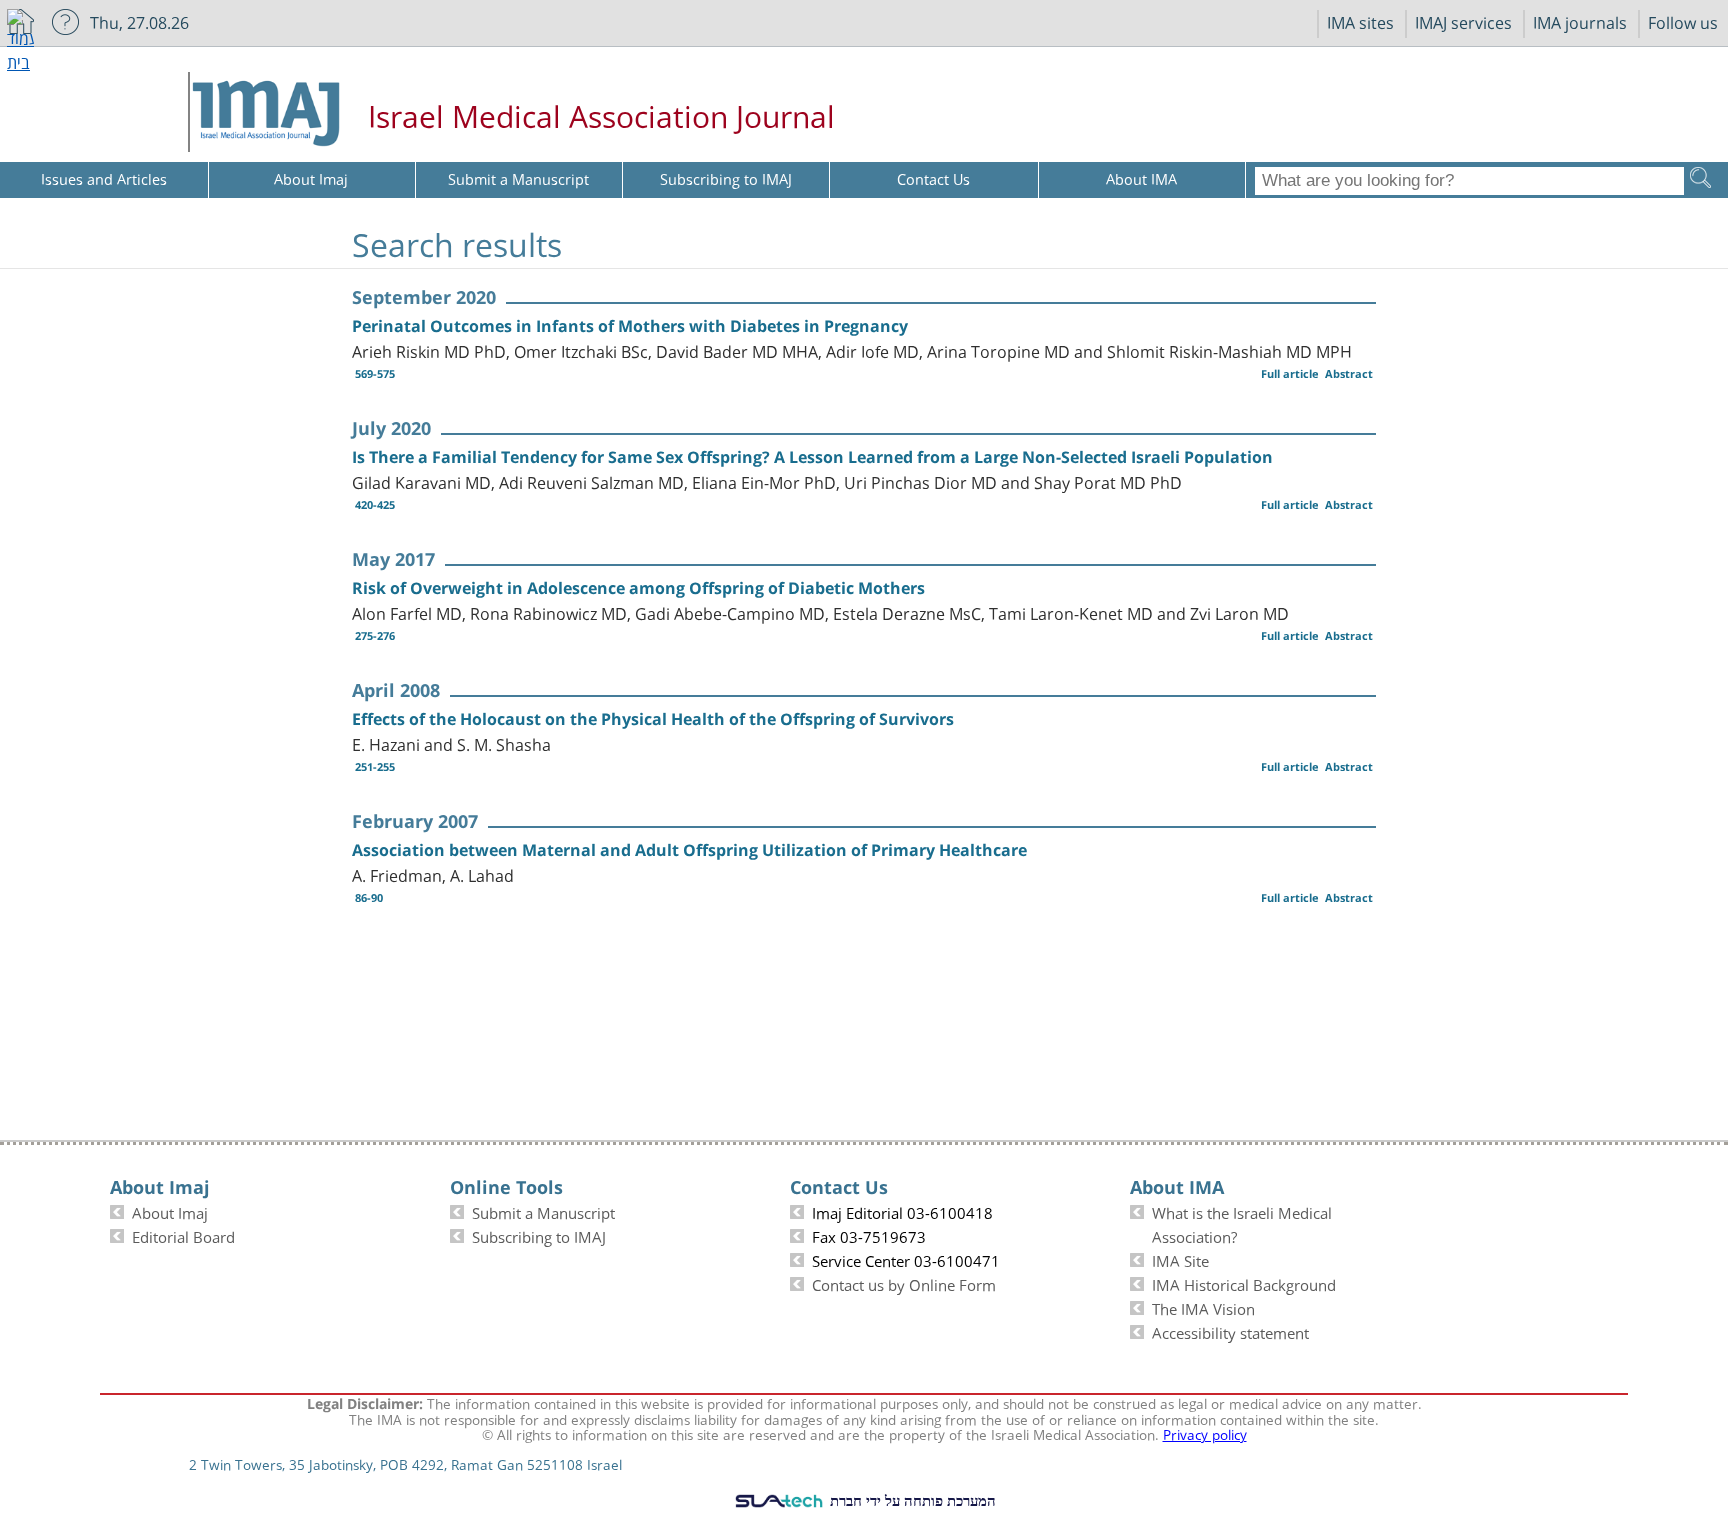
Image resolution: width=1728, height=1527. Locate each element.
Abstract (1349, 373)
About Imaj (170, 1211)
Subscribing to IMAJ (539, 1235)
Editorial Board (183, 1235)
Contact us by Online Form (904, 1283)
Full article (1290, 373)
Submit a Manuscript (543, 1211)
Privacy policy (1205, 1433)
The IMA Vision (1203, 1307)
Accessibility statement (1230, 1331)
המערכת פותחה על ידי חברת (911, 1500)
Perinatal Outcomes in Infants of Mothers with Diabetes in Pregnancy (630, 326)
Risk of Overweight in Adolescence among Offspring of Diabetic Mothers (638, 588)
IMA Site (1180, 1259)
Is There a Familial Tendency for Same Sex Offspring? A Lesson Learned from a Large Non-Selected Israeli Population (812, 457)
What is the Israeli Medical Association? (1242, 1223)
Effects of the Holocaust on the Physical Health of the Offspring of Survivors (653, 719)
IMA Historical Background (1244, 1283)
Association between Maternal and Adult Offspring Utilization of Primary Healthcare (689, 850)
